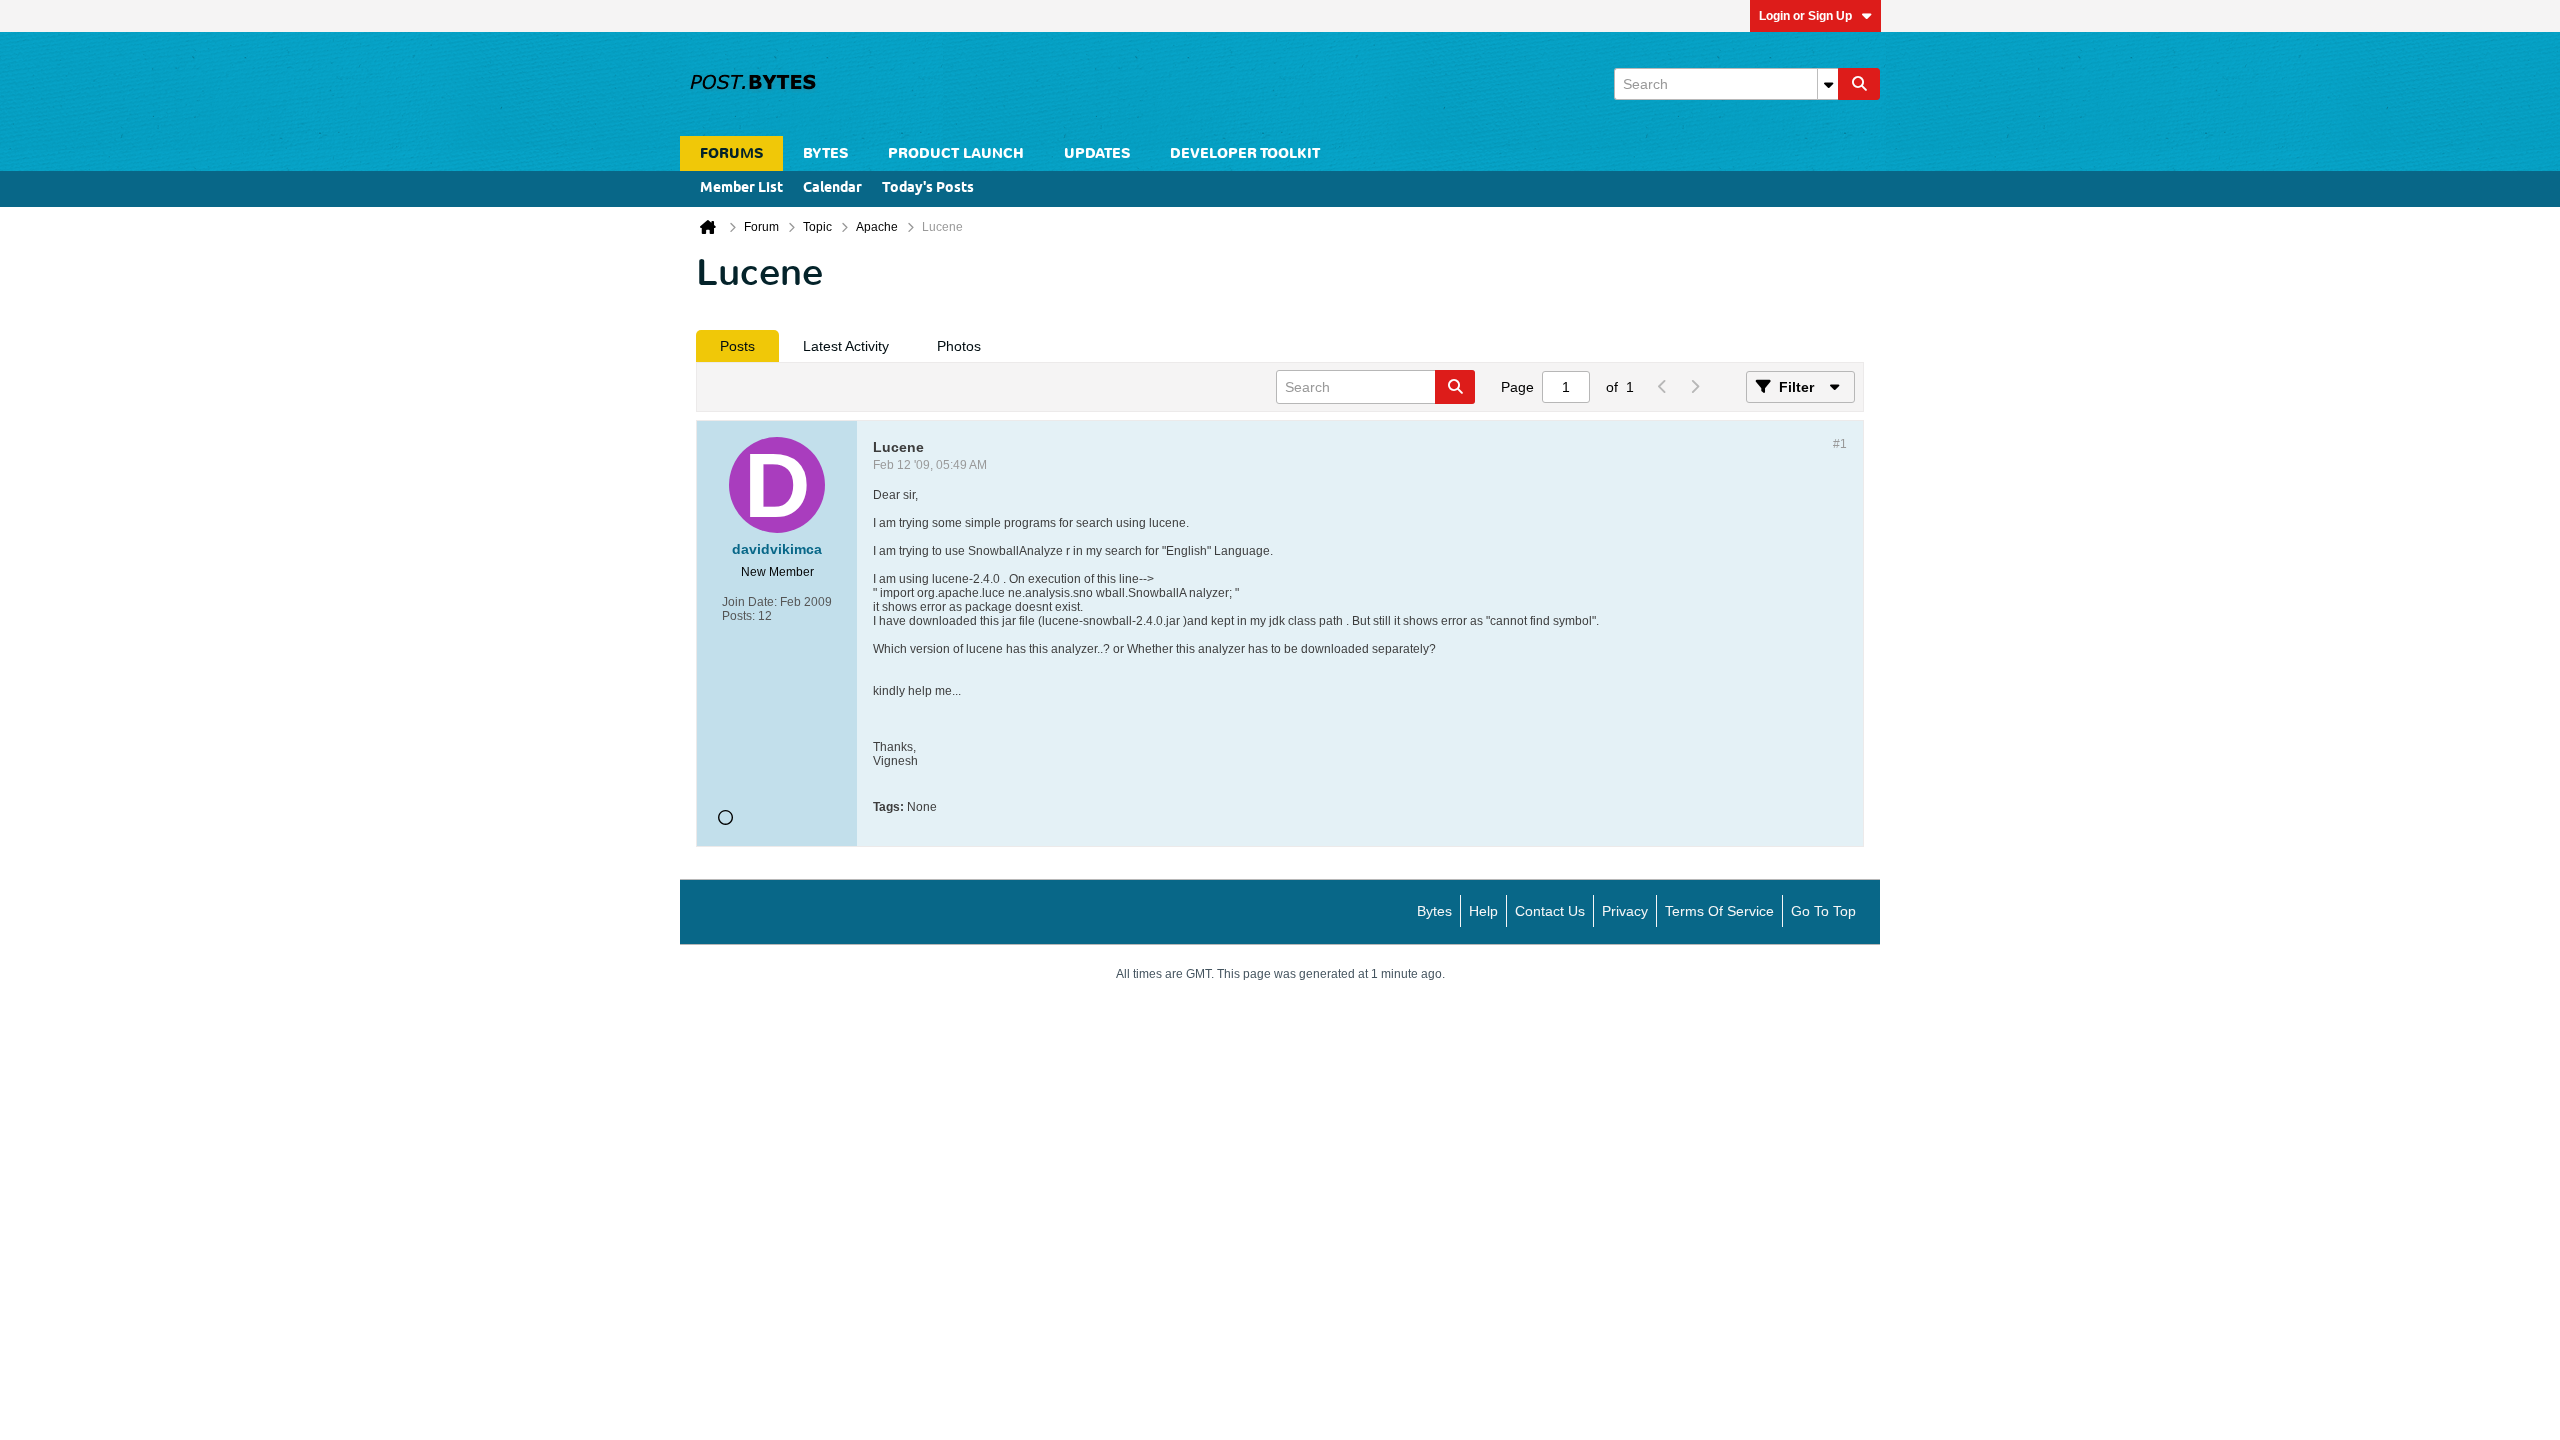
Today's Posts (928, 188)
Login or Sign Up (1805, 16)
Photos (959, 346)
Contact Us (1550, 911)
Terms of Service (1719, 911)
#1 (1840, 444)
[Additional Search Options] (1828, 84)
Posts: (738, 616)
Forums (731, 153)
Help (1483, 911)
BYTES (825, 153)
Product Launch (956, 153)
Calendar (832, 188)
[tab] (737, 346)
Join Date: (749, 602)
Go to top (1823, 911)
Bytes (1434, 911)
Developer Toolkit (1245, 153)
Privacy (1625, 911)
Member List (741, 188)
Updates (1097, 153)
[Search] (1859, 84)
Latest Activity (846, 346)
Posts (737, 346)
